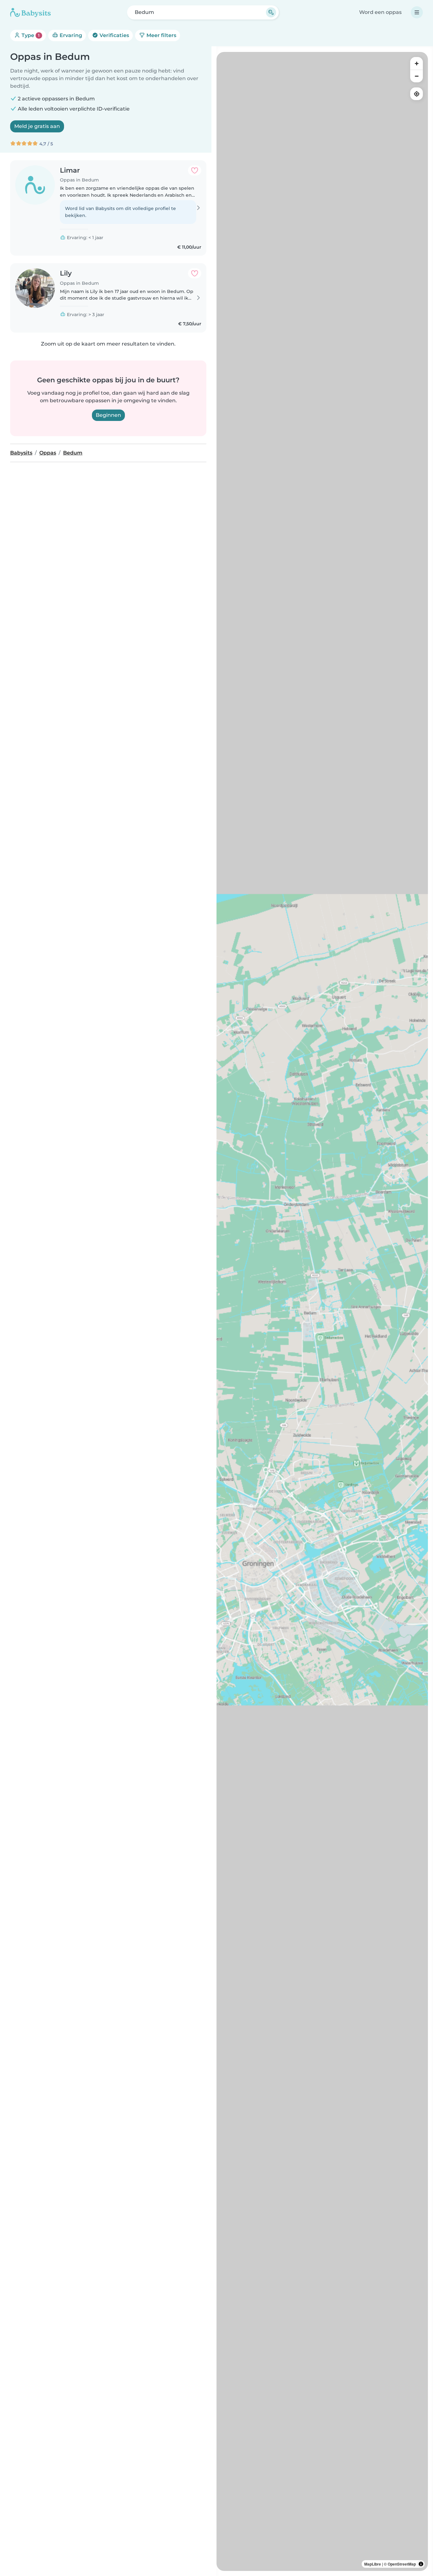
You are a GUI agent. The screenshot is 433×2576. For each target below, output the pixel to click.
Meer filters (161, 35)
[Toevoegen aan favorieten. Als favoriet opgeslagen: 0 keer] (195, 170)
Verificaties (114, 35)
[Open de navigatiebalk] (417, 12)
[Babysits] (30, 12)
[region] (322, 1311)
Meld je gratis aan (37, 126)
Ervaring (70, 35)
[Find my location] (417, 94)
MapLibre (373, 2564)
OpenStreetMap (402, 2564)
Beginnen (108, 415)
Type (30, 35)
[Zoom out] (417, 76)
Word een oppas (380, 12)
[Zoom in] (417, 63)
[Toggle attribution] (421, 2564)
